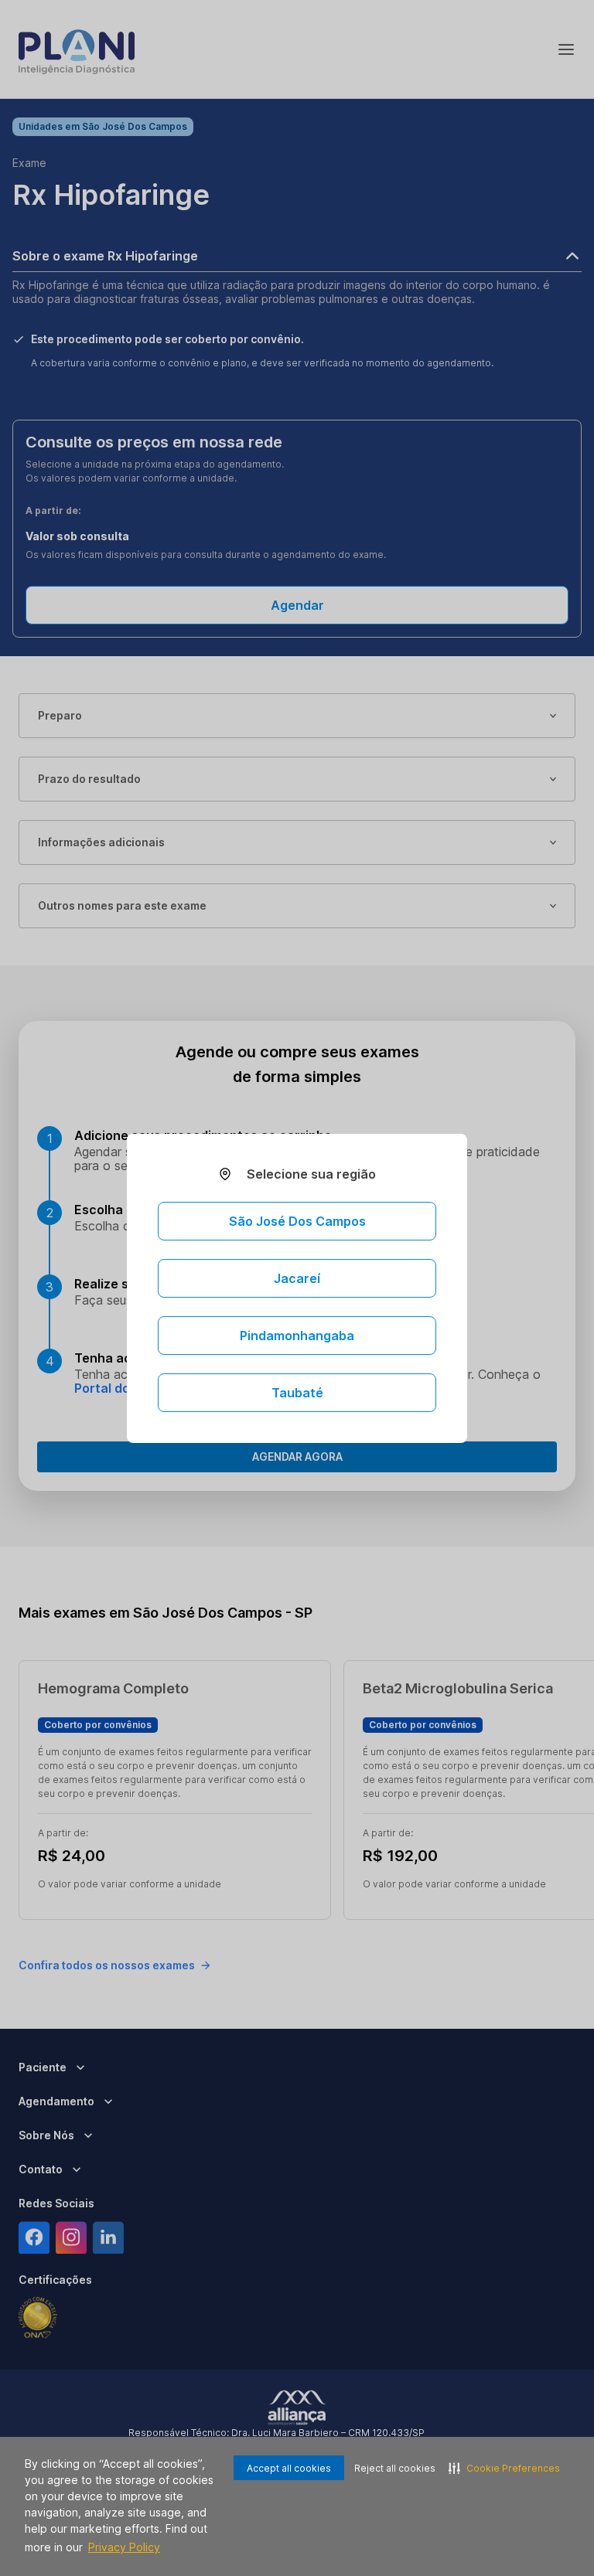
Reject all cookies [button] (395, 2468)
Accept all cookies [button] (289, 2468)
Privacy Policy (124, 2547)
